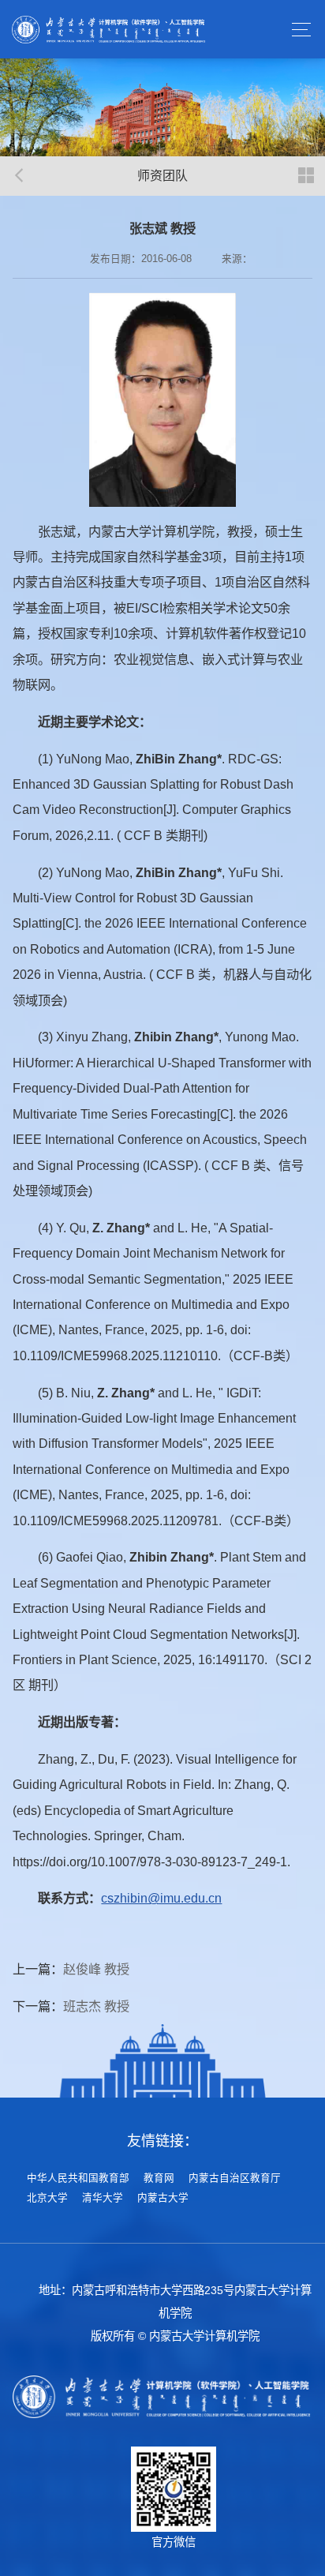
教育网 (159, 2178)
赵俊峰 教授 (96, 1969)
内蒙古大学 (163, 2198)
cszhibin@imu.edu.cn (161, 1898)
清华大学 (103, 2198)
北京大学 (47, 2198)
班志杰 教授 (96, 2006)
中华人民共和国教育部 (78, 2178)
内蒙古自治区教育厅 (235, 2178)
